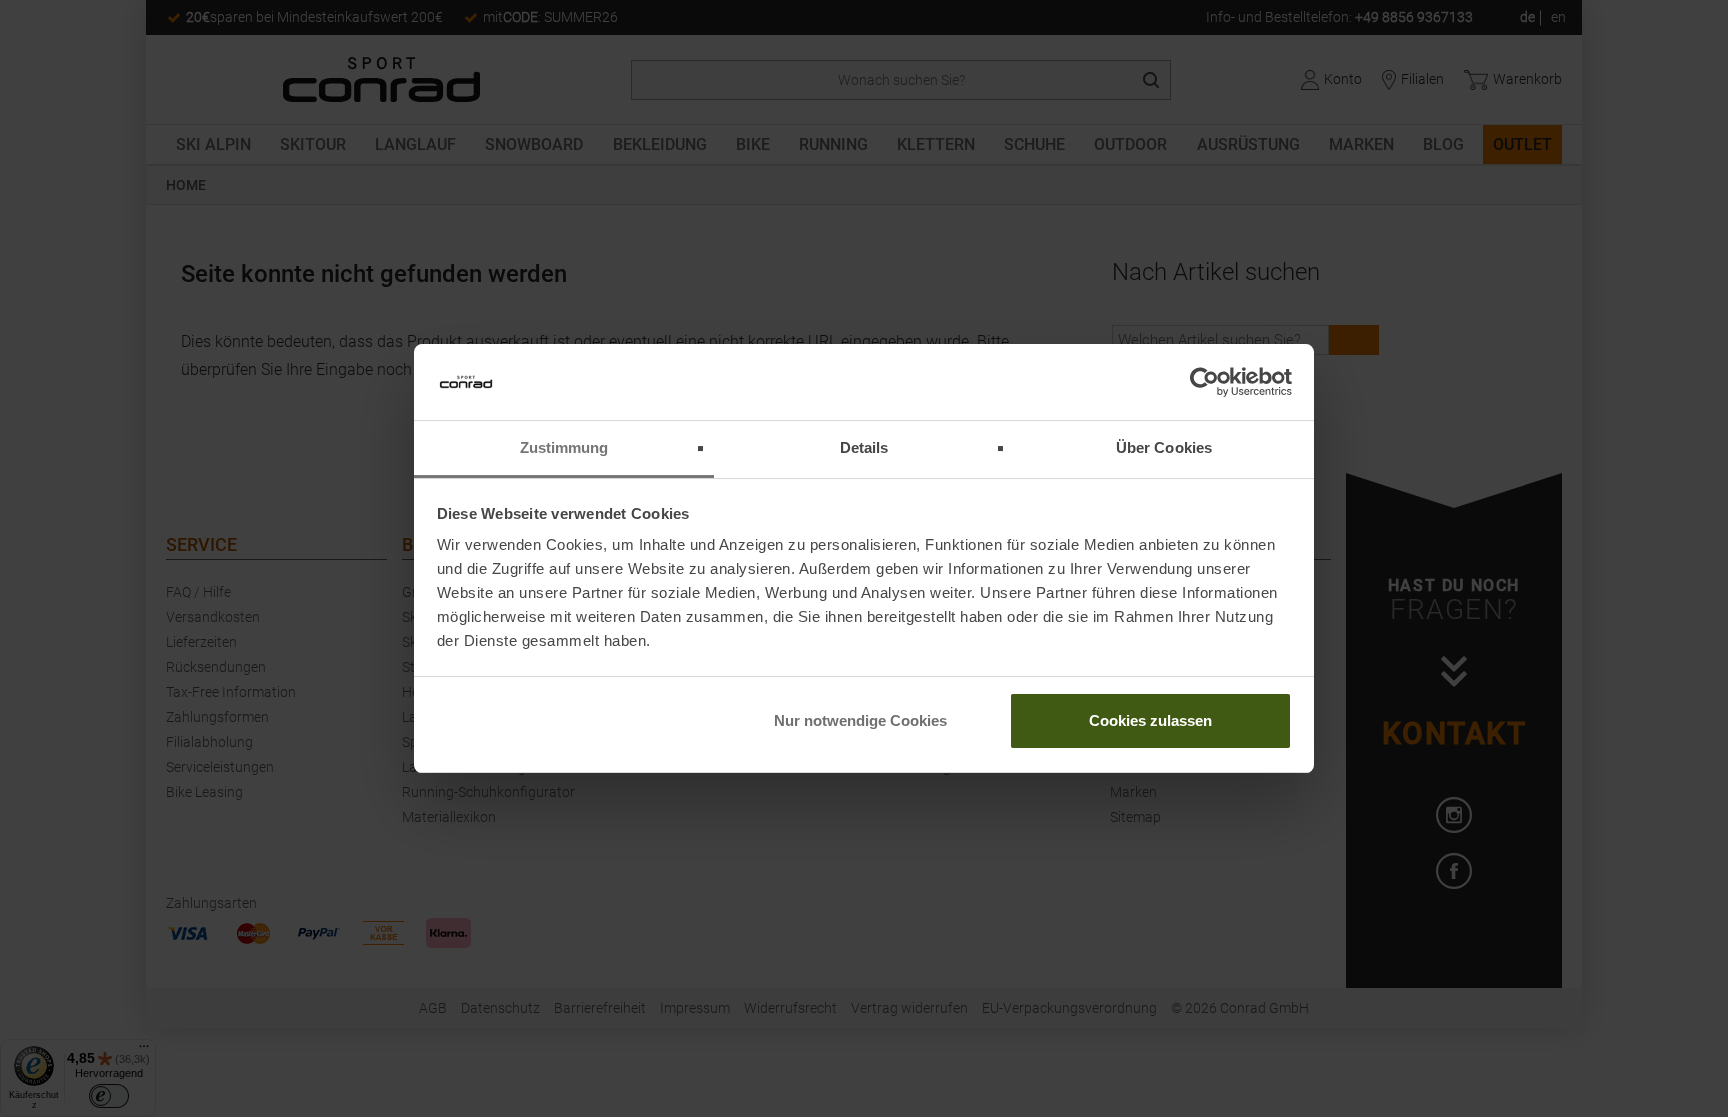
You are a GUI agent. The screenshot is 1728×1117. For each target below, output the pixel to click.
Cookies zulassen (1150, 720)
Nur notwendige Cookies (860, 720)
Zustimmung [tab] (564, 447)
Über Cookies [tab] (1164, 447)
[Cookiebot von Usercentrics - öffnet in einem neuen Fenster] (1204, 382)
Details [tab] (864, 447)
